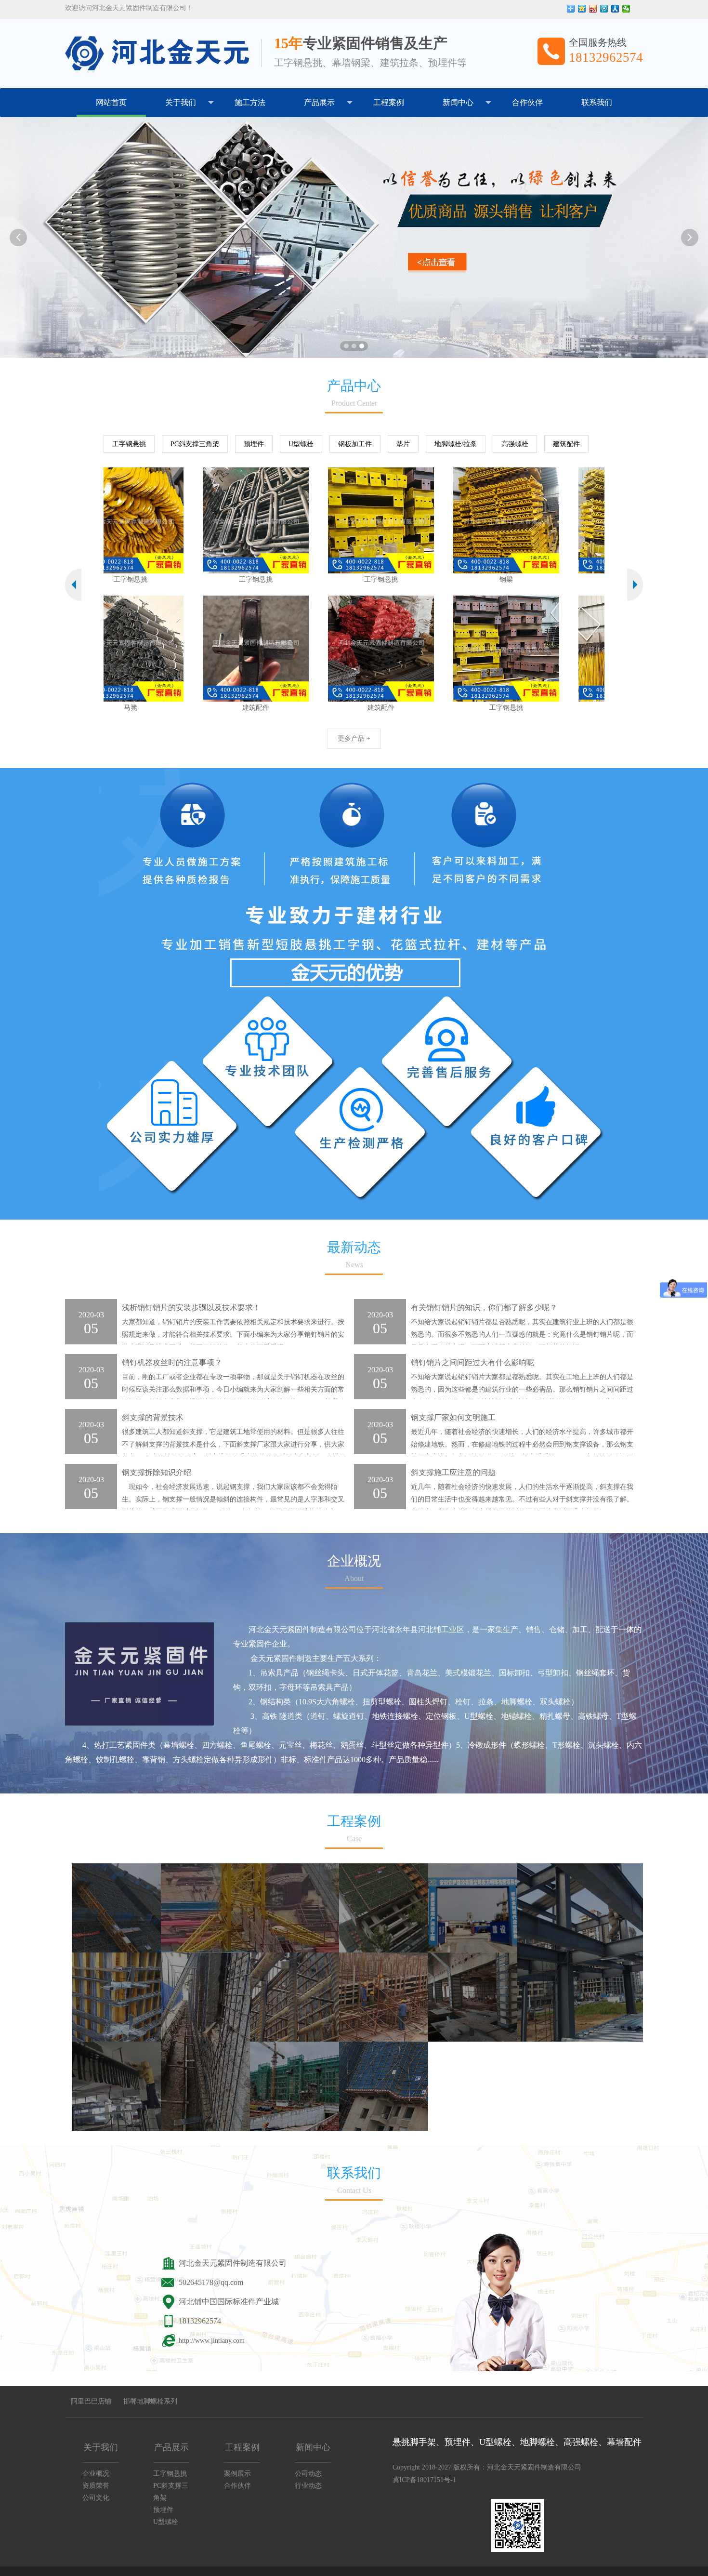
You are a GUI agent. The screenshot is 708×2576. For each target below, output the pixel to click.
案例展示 (237, 2474)
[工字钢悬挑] (134, 520)
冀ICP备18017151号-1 (424, 2480)
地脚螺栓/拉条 (456, 444)
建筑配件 (566, 444)
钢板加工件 (355, 444)
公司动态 (308, 2474)
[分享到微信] (626, 9)
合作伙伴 (527, 102)
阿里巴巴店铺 (91, 2401)
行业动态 (308, 2486)
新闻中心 (458, 102)
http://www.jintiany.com (212, 2341)
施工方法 (250, 102)
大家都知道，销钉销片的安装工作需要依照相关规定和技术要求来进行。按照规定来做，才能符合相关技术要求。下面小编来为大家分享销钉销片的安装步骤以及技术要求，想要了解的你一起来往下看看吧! (233, 1334)
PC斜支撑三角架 (195, 444)
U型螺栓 (301, 444)
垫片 (403, 444)
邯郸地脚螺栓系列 (150, 2401)
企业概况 (96, 2474)
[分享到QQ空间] (582, 9)
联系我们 (597, 102)
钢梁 (384, 579)
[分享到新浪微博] (593, 9)
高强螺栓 (515, 444)
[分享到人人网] (615, 9)
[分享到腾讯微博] (604, 9)
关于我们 (181, 102)
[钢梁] (384, 520)
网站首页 (111, 102)
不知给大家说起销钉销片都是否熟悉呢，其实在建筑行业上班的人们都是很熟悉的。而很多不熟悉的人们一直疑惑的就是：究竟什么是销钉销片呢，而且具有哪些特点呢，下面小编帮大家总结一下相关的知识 (522, 1334)
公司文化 (96, 2498)
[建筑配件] (134, 649)
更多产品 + (354, 738)
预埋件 (254, 444)
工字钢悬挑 (129, 444)
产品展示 (319, 102)
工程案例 (389, 102)
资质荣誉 (96, 2486)
